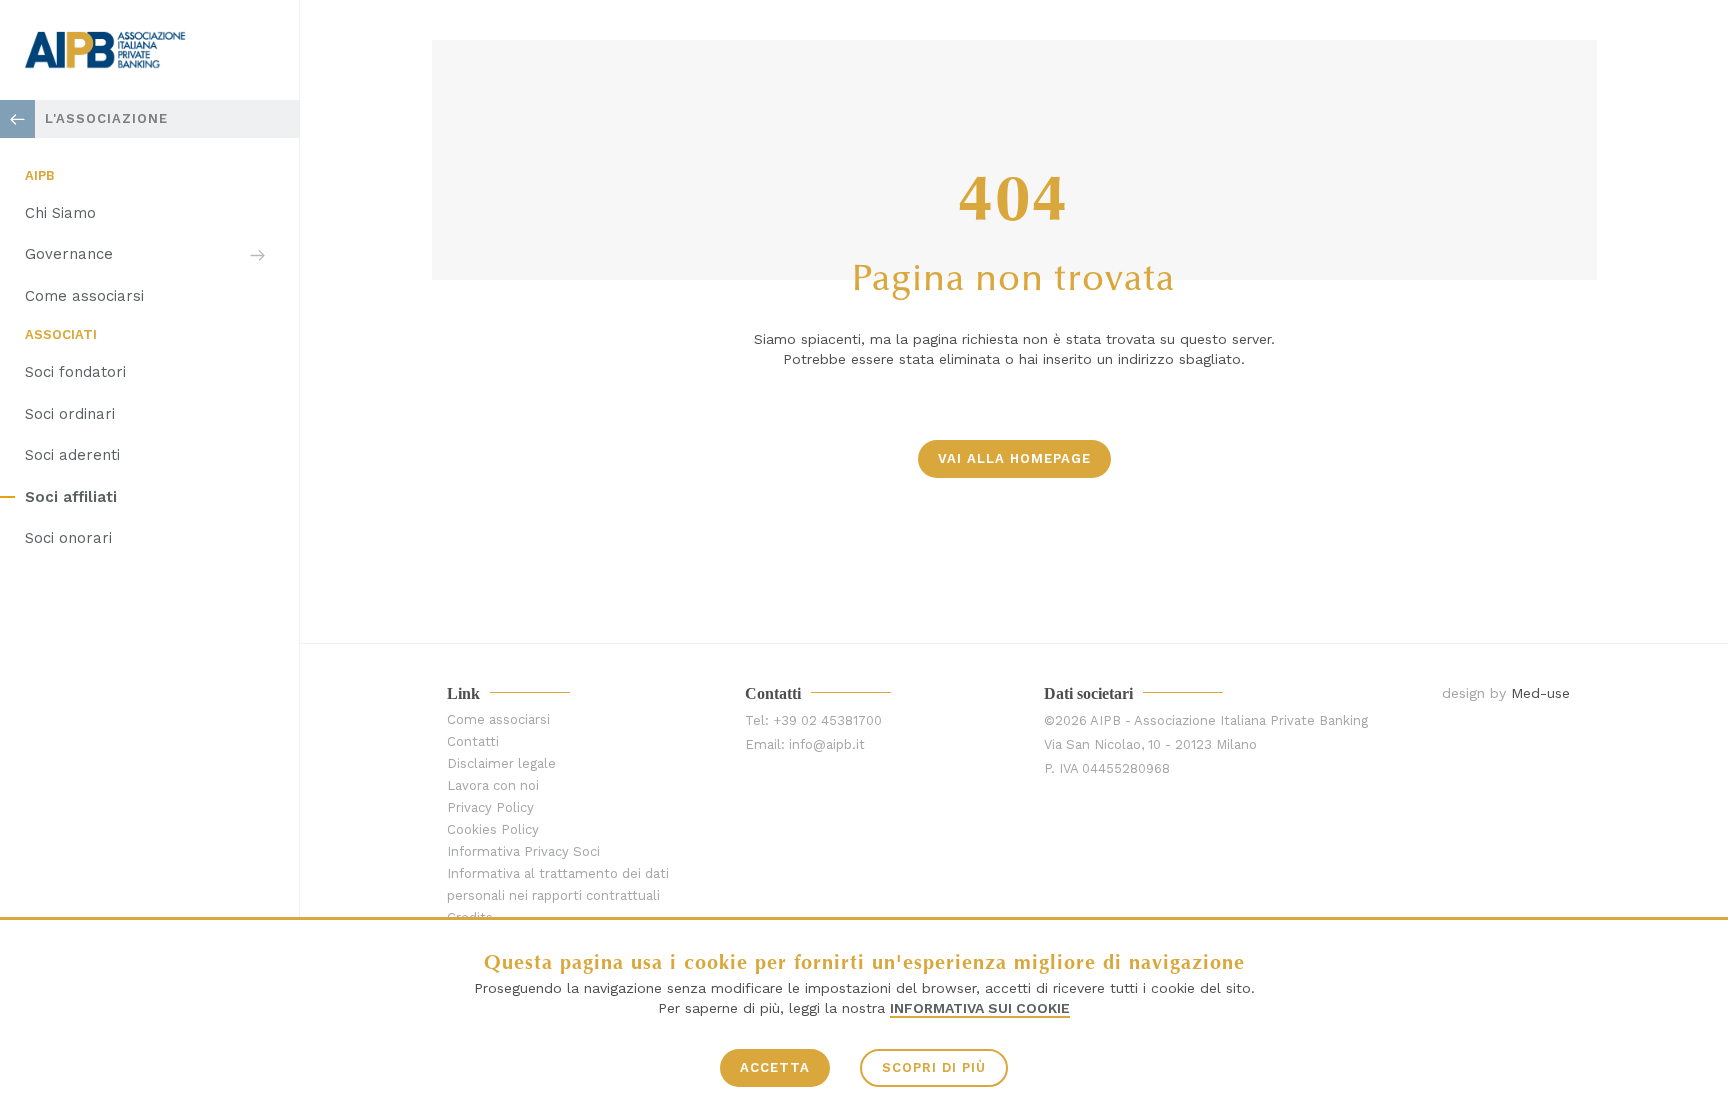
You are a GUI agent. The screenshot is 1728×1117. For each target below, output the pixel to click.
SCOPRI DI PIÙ (934, 1067)
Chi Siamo (60, 213)
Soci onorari (68, 538)
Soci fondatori (75, 372)
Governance (69, 254)
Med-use (1540, 693)
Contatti (473, 741)
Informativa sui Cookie (980, 1008)
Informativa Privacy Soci (523, 851)
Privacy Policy (490, 807)
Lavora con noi (493, 785)
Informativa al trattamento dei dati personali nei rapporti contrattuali (558, 884)
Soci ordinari (70, 414)
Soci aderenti (72, 455)
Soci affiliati (71, 497)
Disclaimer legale (501, 763)
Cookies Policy (493, 829)
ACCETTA (775, 1067)
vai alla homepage (1014, 458)
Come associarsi (84, 296)
